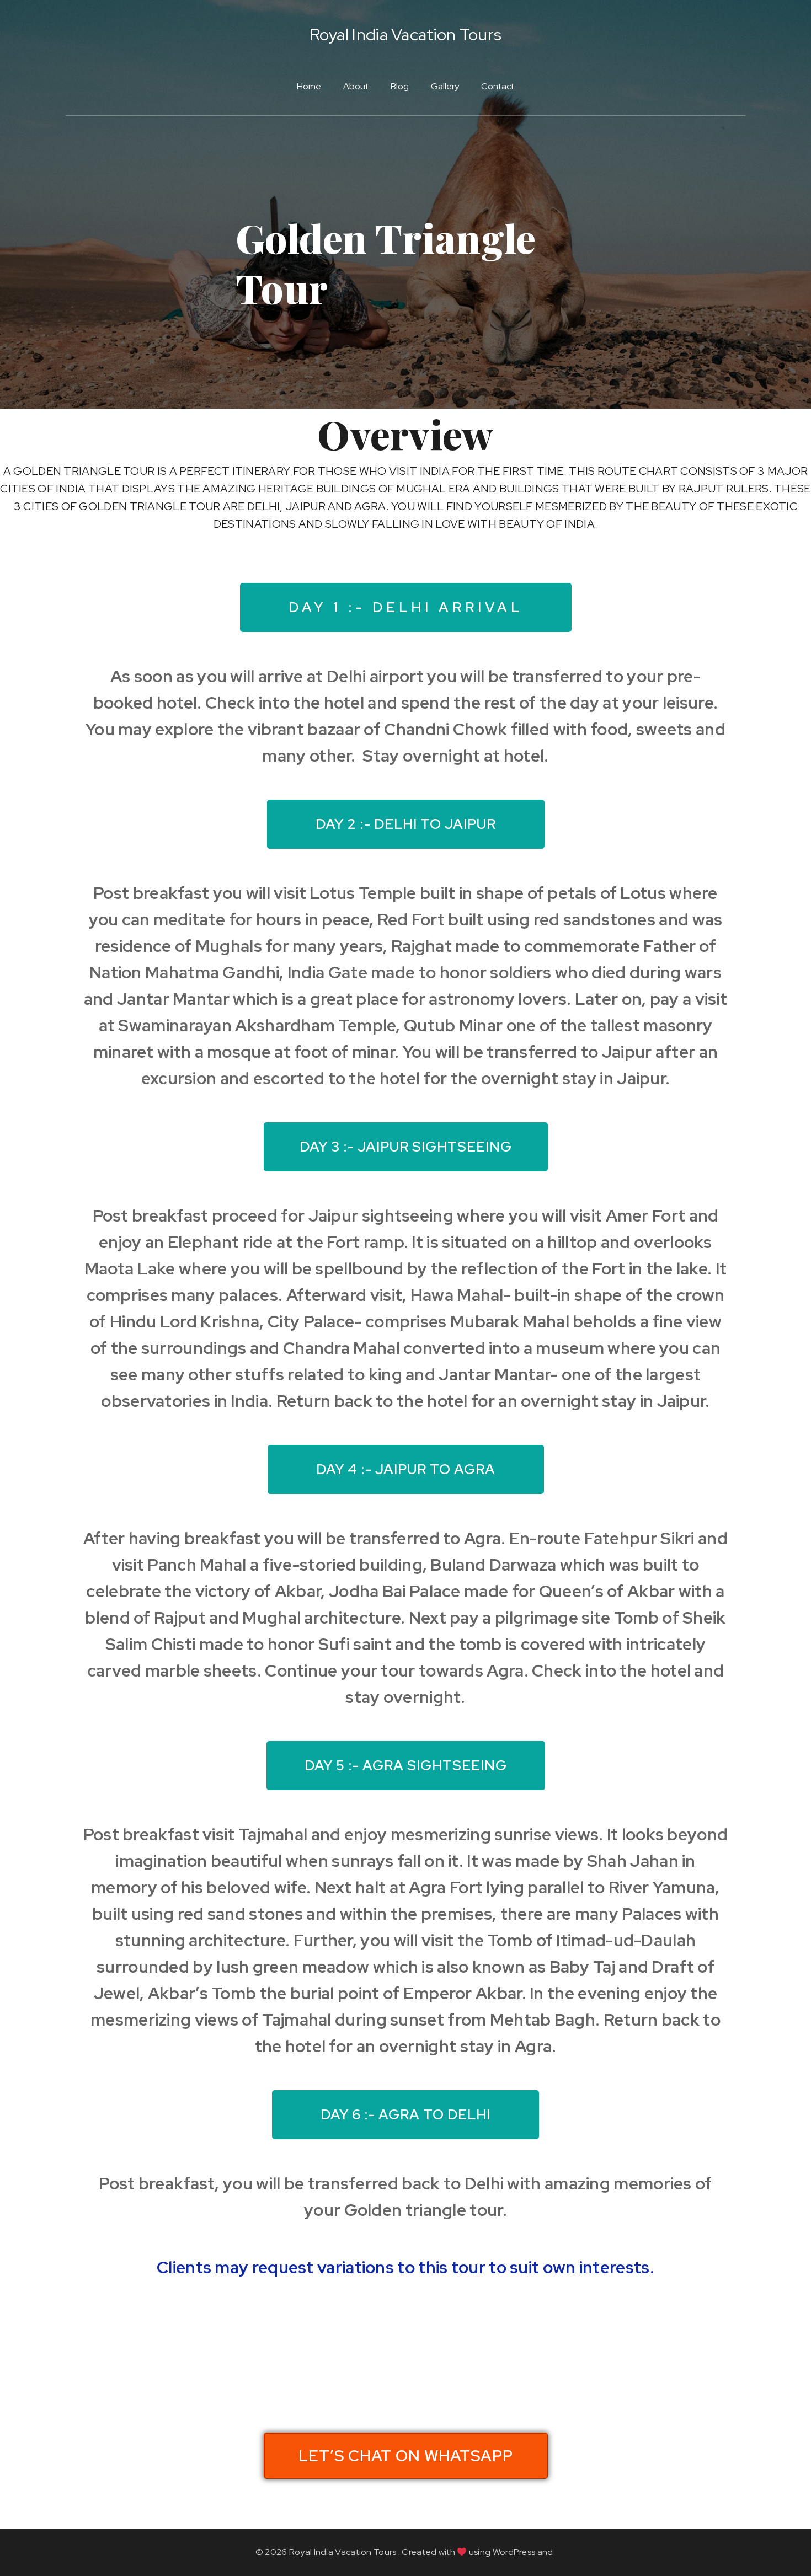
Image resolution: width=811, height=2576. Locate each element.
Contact (498, 86)
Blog (400, 86)
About (356, 86)
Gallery (445, 86)
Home (309, 86)
